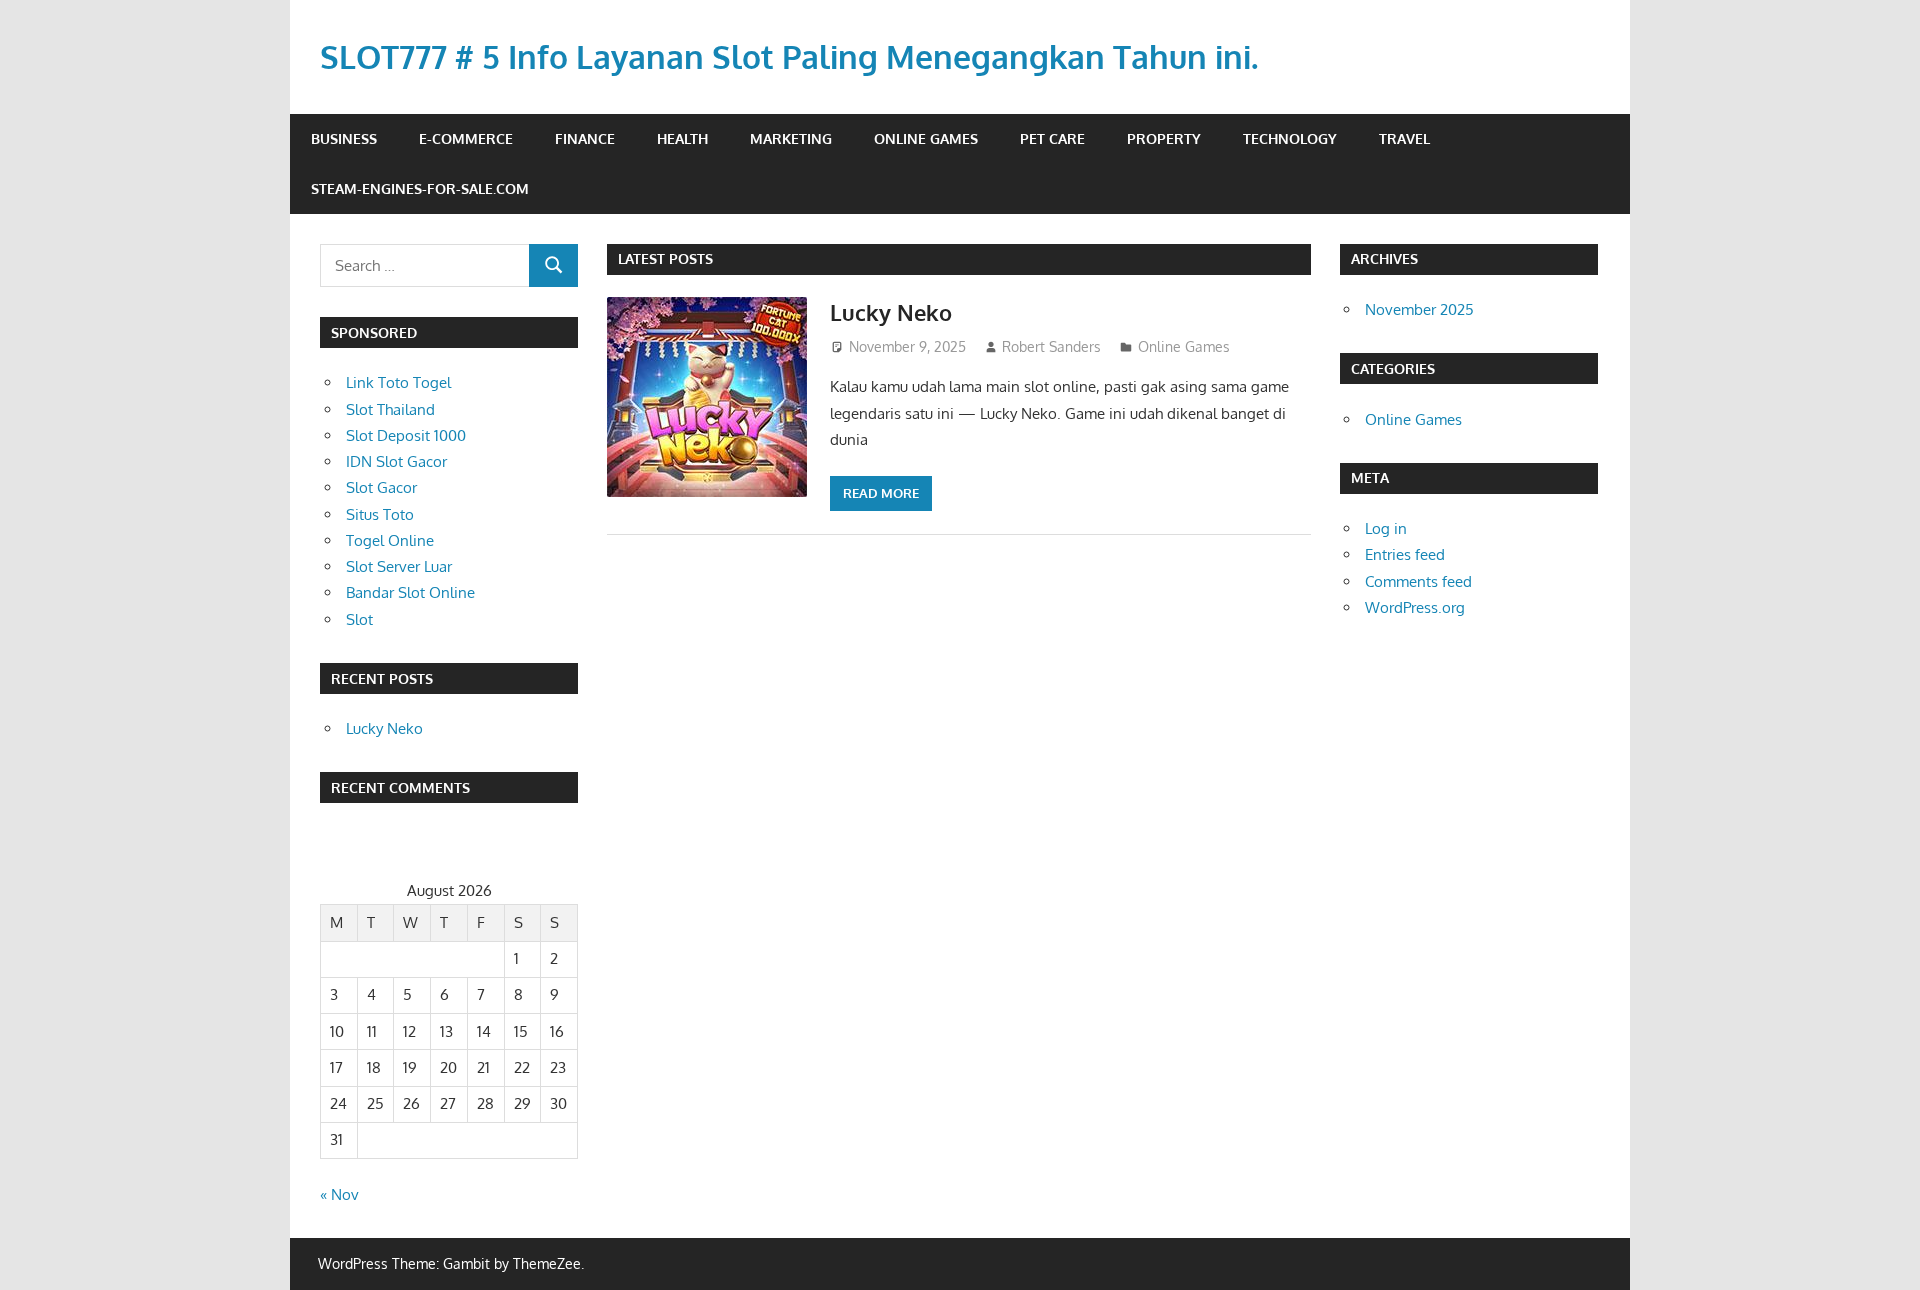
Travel (1404, 138)
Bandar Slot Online (410, 592)
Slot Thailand (390, 409)
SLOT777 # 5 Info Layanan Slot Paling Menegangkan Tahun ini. (789, 56)
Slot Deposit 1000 (406, 435)
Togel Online (390, 540)
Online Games (926, 138)
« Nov (339, 1194)
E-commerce (466, 138)
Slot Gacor (381, 487)
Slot (359, 619)
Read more (881, 493)
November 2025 (1419, 309)
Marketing (791, 138)
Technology (1290, 138)
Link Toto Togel (398, 382)
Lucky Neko (891, 312)
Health (682, 138)
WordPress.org (1415, 607)
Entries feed (1405, 554)
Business (344, 138)
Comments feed (1418, 581)
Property (1164, 138)
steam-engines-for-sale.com (420, 188)
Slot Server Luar (399, 566)
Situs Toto (380, 514)
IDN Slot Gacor (396, 461)
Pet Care (1052, 138)
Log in (1386, 528)
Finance (585, 138)
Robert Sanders (1051, 346)
